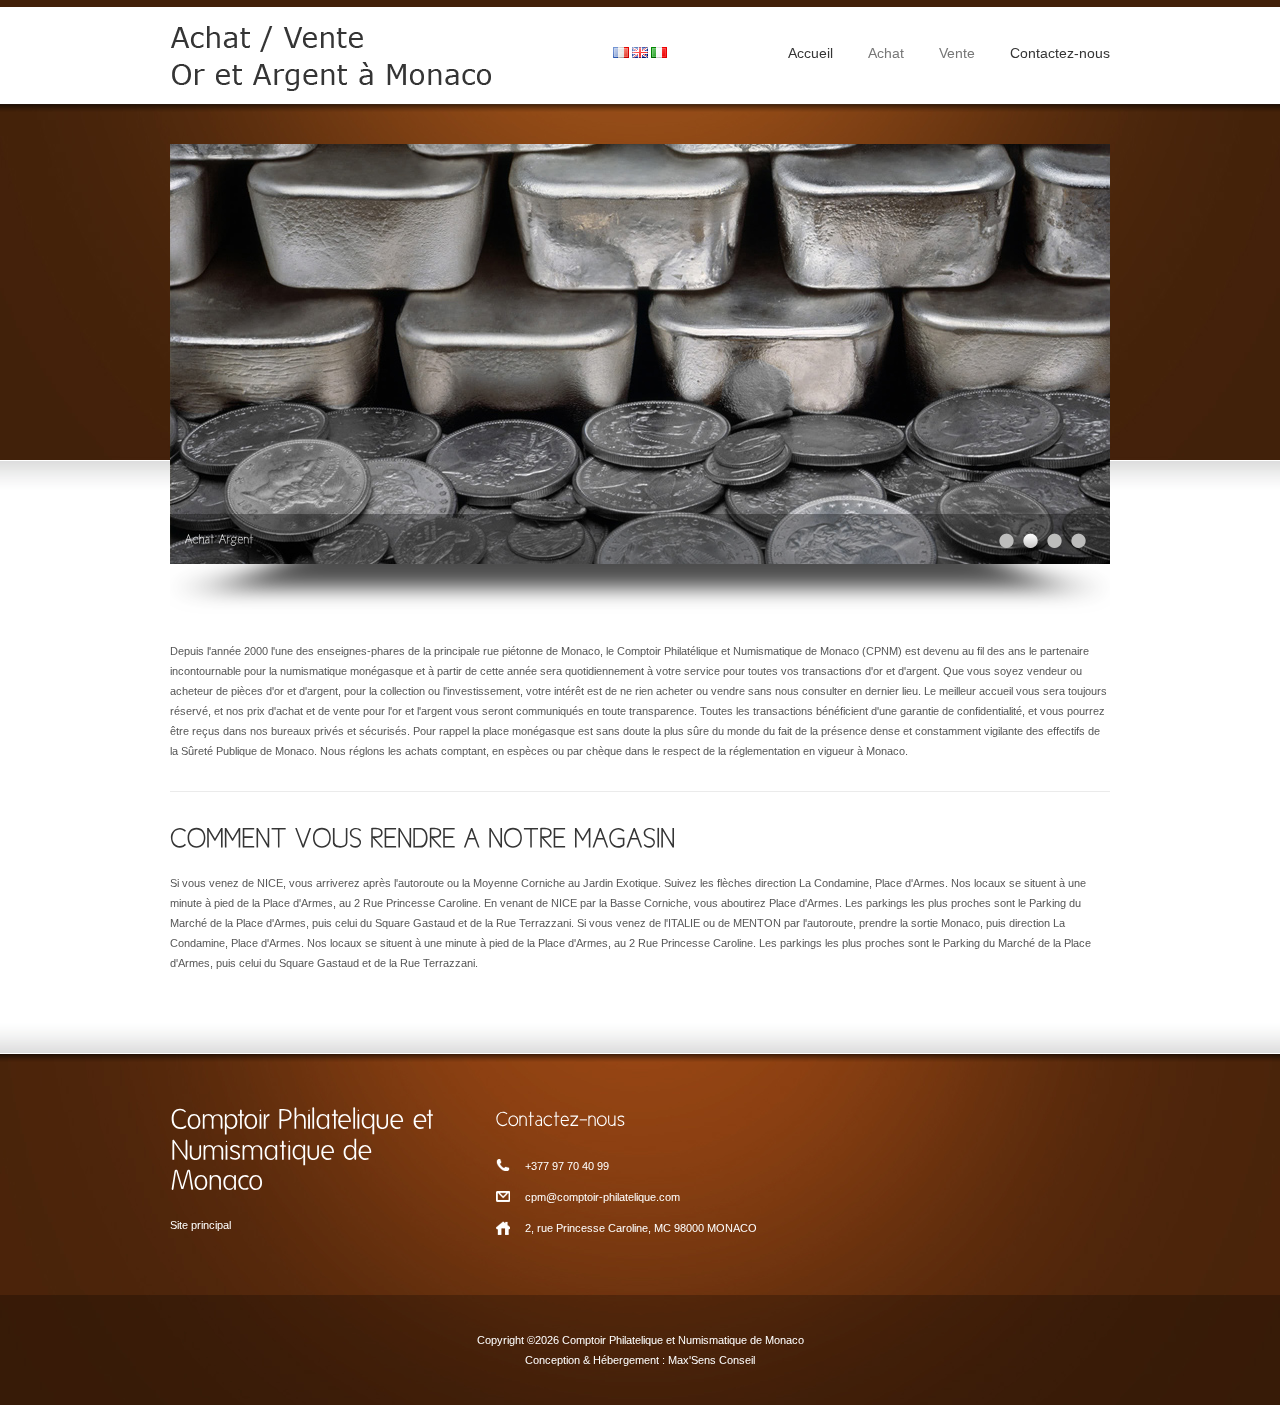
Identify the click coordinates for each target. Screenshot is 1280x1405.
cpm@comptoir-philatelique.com (602, 1197)
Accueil (810, 53)
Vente (957, 53)
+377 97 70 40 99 (567, 1166)
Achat (886, 53)
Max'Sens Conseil (711, 1360)
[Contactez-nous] (640, 1118)
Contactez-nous (1060, 53)
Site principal (200, 1225)
